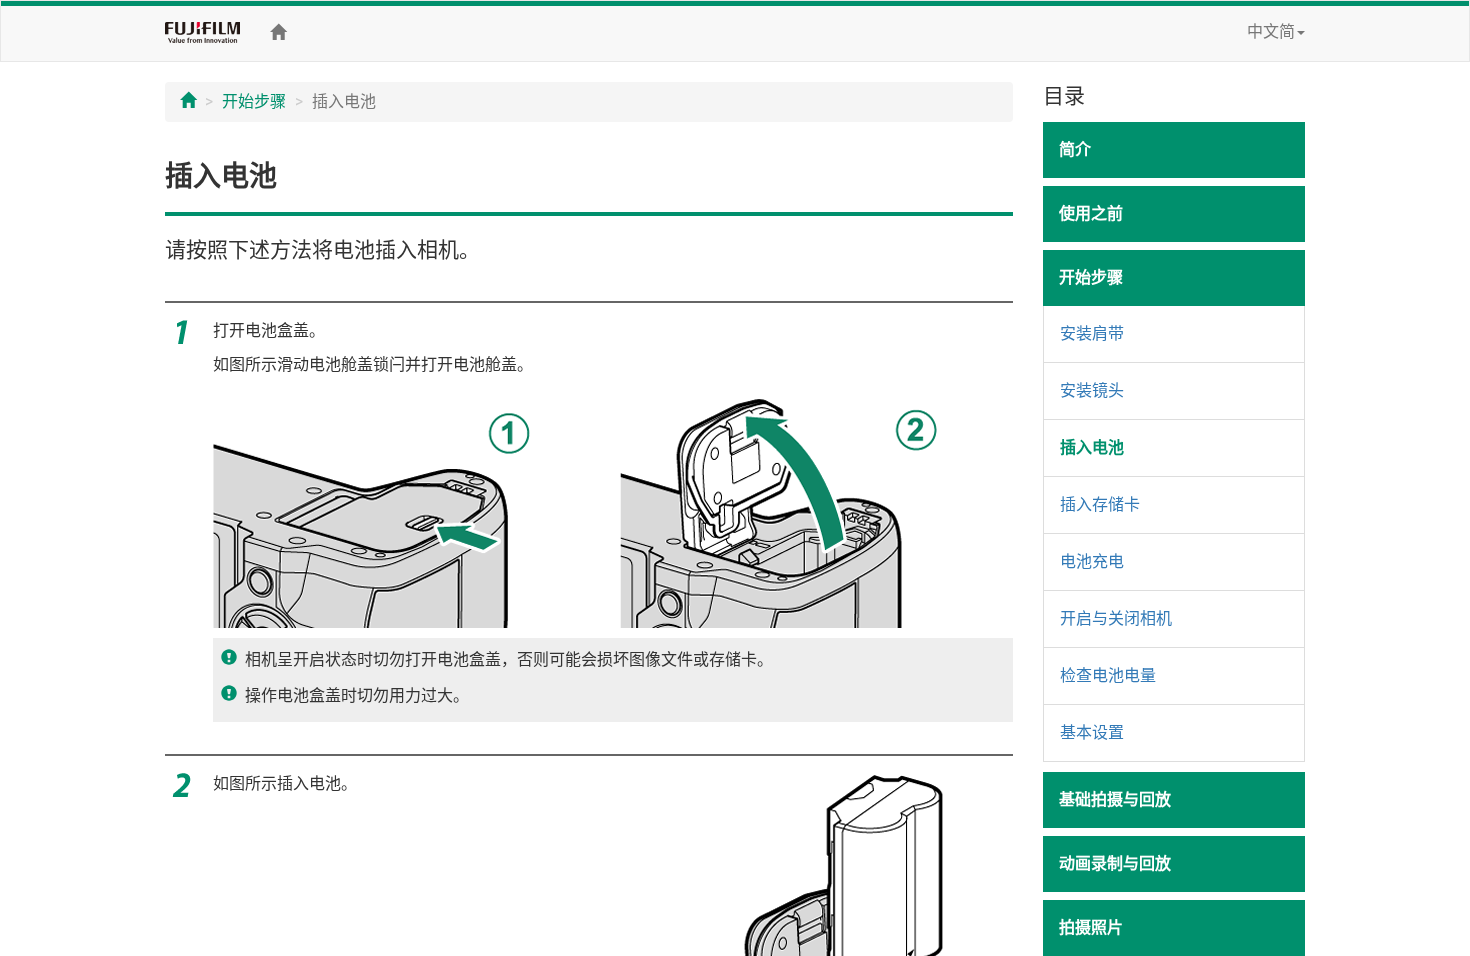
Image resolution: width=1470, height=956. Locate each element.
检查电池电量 (1108, 675)
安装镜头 (1092, 390)
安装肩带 (1092, 333)
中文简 (1271, 31)
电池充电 (1092, 561)
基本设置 (1092, 732)
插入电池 (1092, 447)
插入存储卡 (1100, 504)
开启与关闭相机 (1116, 618)
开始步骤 (254, 101)
